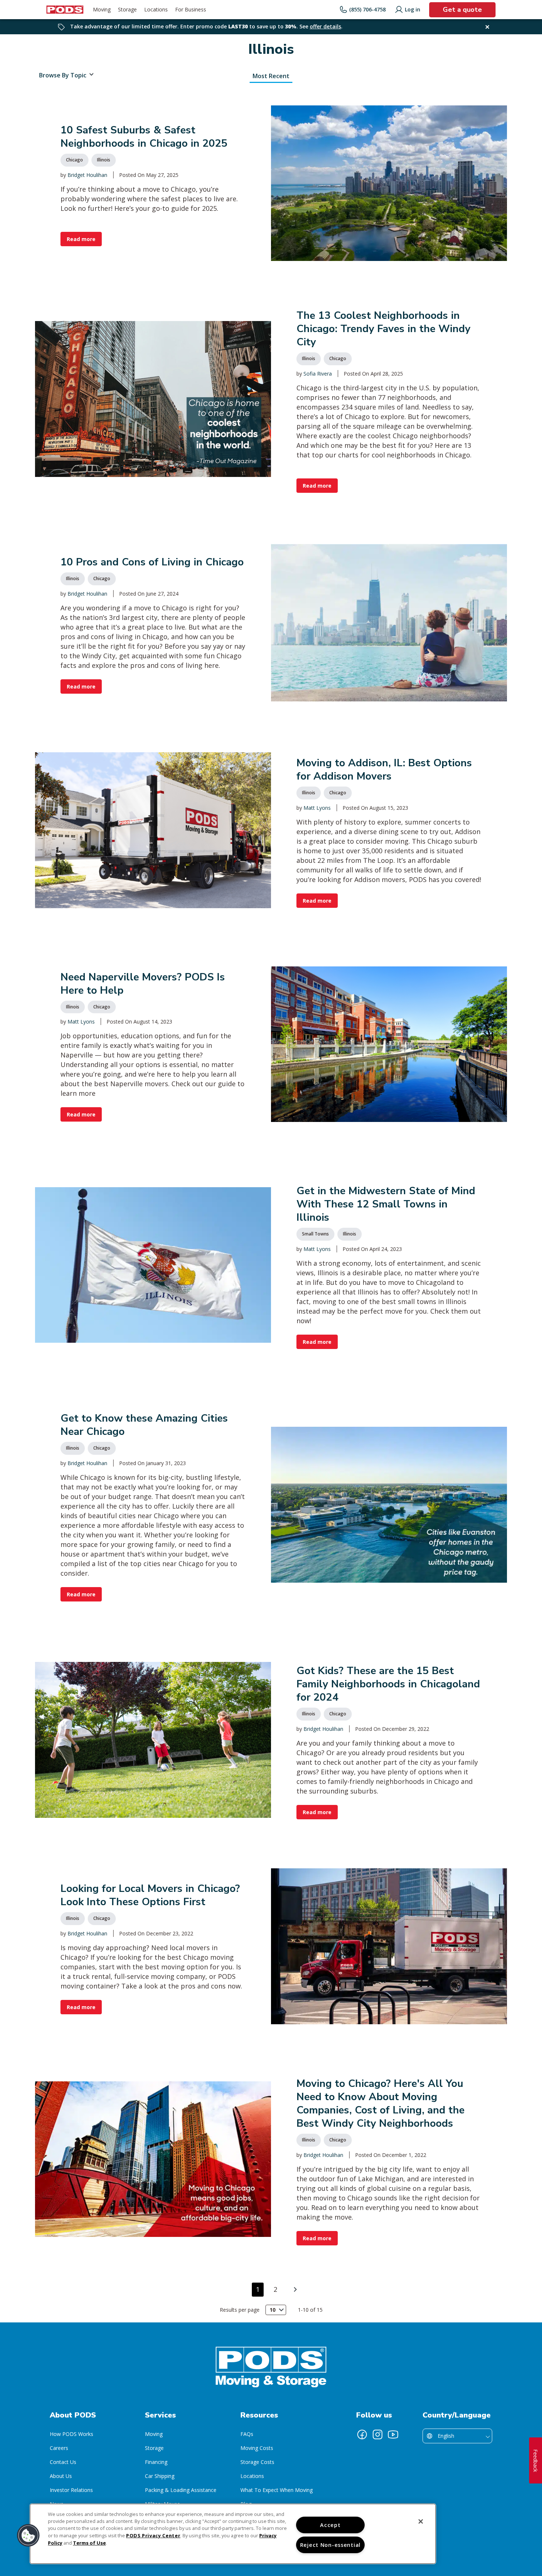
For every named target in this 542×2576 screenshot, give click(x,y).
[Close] (421, 2521)
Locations (252, 2476)
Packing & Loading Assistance (181, 2490)
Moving (154, 2434)
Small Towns (315, 1234)
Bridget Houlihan (87, 175)
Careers (59, 2448)
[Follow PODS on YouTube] (393, 2434)
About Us (61, 2476)
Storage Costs (257, 2462)
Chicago (74, 160)
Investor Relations (71, 2490)
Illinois (104, 160)
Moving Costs (257, 2448)
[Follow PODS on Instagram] (378, 2434)
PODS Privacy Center (153, 2535)
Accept (330, 2525)
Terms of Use (89, 2543)
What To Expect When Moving (277, 2490)
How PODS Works (72, 2434)
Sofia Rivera (318, 374)
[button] (28, 2535)
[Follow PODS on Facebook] (362, 2434)
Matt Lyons (317, 808)
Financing (156, 2462)
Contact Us (63, 2462)
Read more (81, 239)
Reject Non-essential (330, 2545)
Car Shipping (160, 2476)
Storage (154, 2448)
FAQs (247, 2434)
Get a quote (462, 10)
